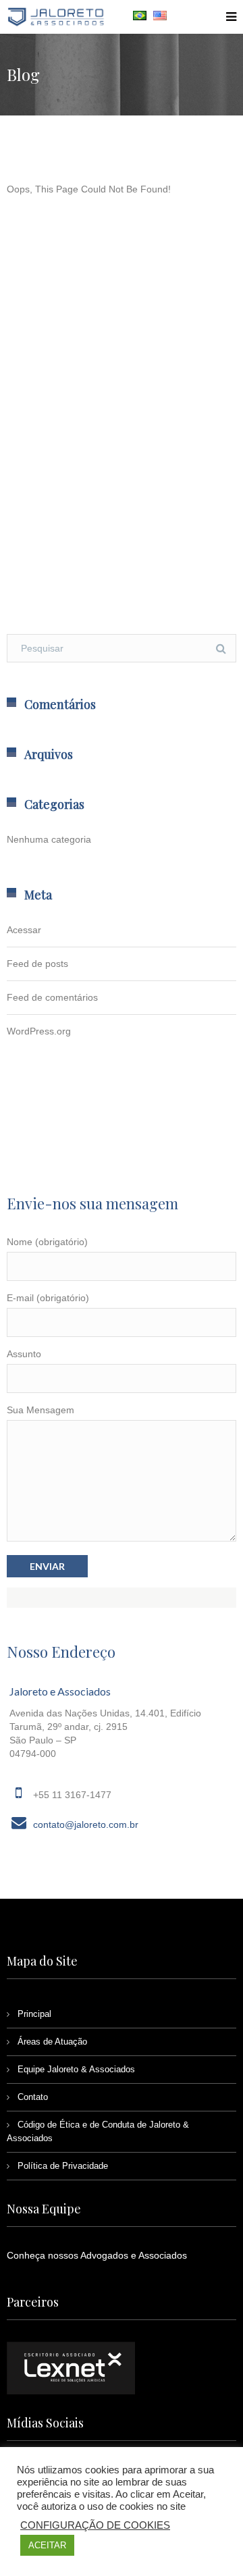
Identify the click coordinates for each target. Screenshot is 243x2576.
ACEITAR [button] (47, 2545)
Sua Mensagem (40, 1410)
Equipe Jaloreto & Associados (76, 2069)
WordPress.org (39, 1031)
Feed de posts (37, 964)
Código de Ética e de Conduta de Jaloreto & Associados (98, 2131)
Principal (34, 2014)
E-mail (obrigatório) (48, 1298)
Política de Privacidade (63, 2166)
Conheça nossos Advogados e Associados (97, 2255)
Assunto (24, 1354)
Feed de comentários (52, 997)
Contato (33, 2097)
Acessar (24, 930)
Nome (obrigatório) (47, 1242)
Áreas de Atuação (52, 2042)
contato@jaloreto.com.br (86, 1824)
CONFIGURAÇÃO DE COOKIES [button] (95, 2525)
